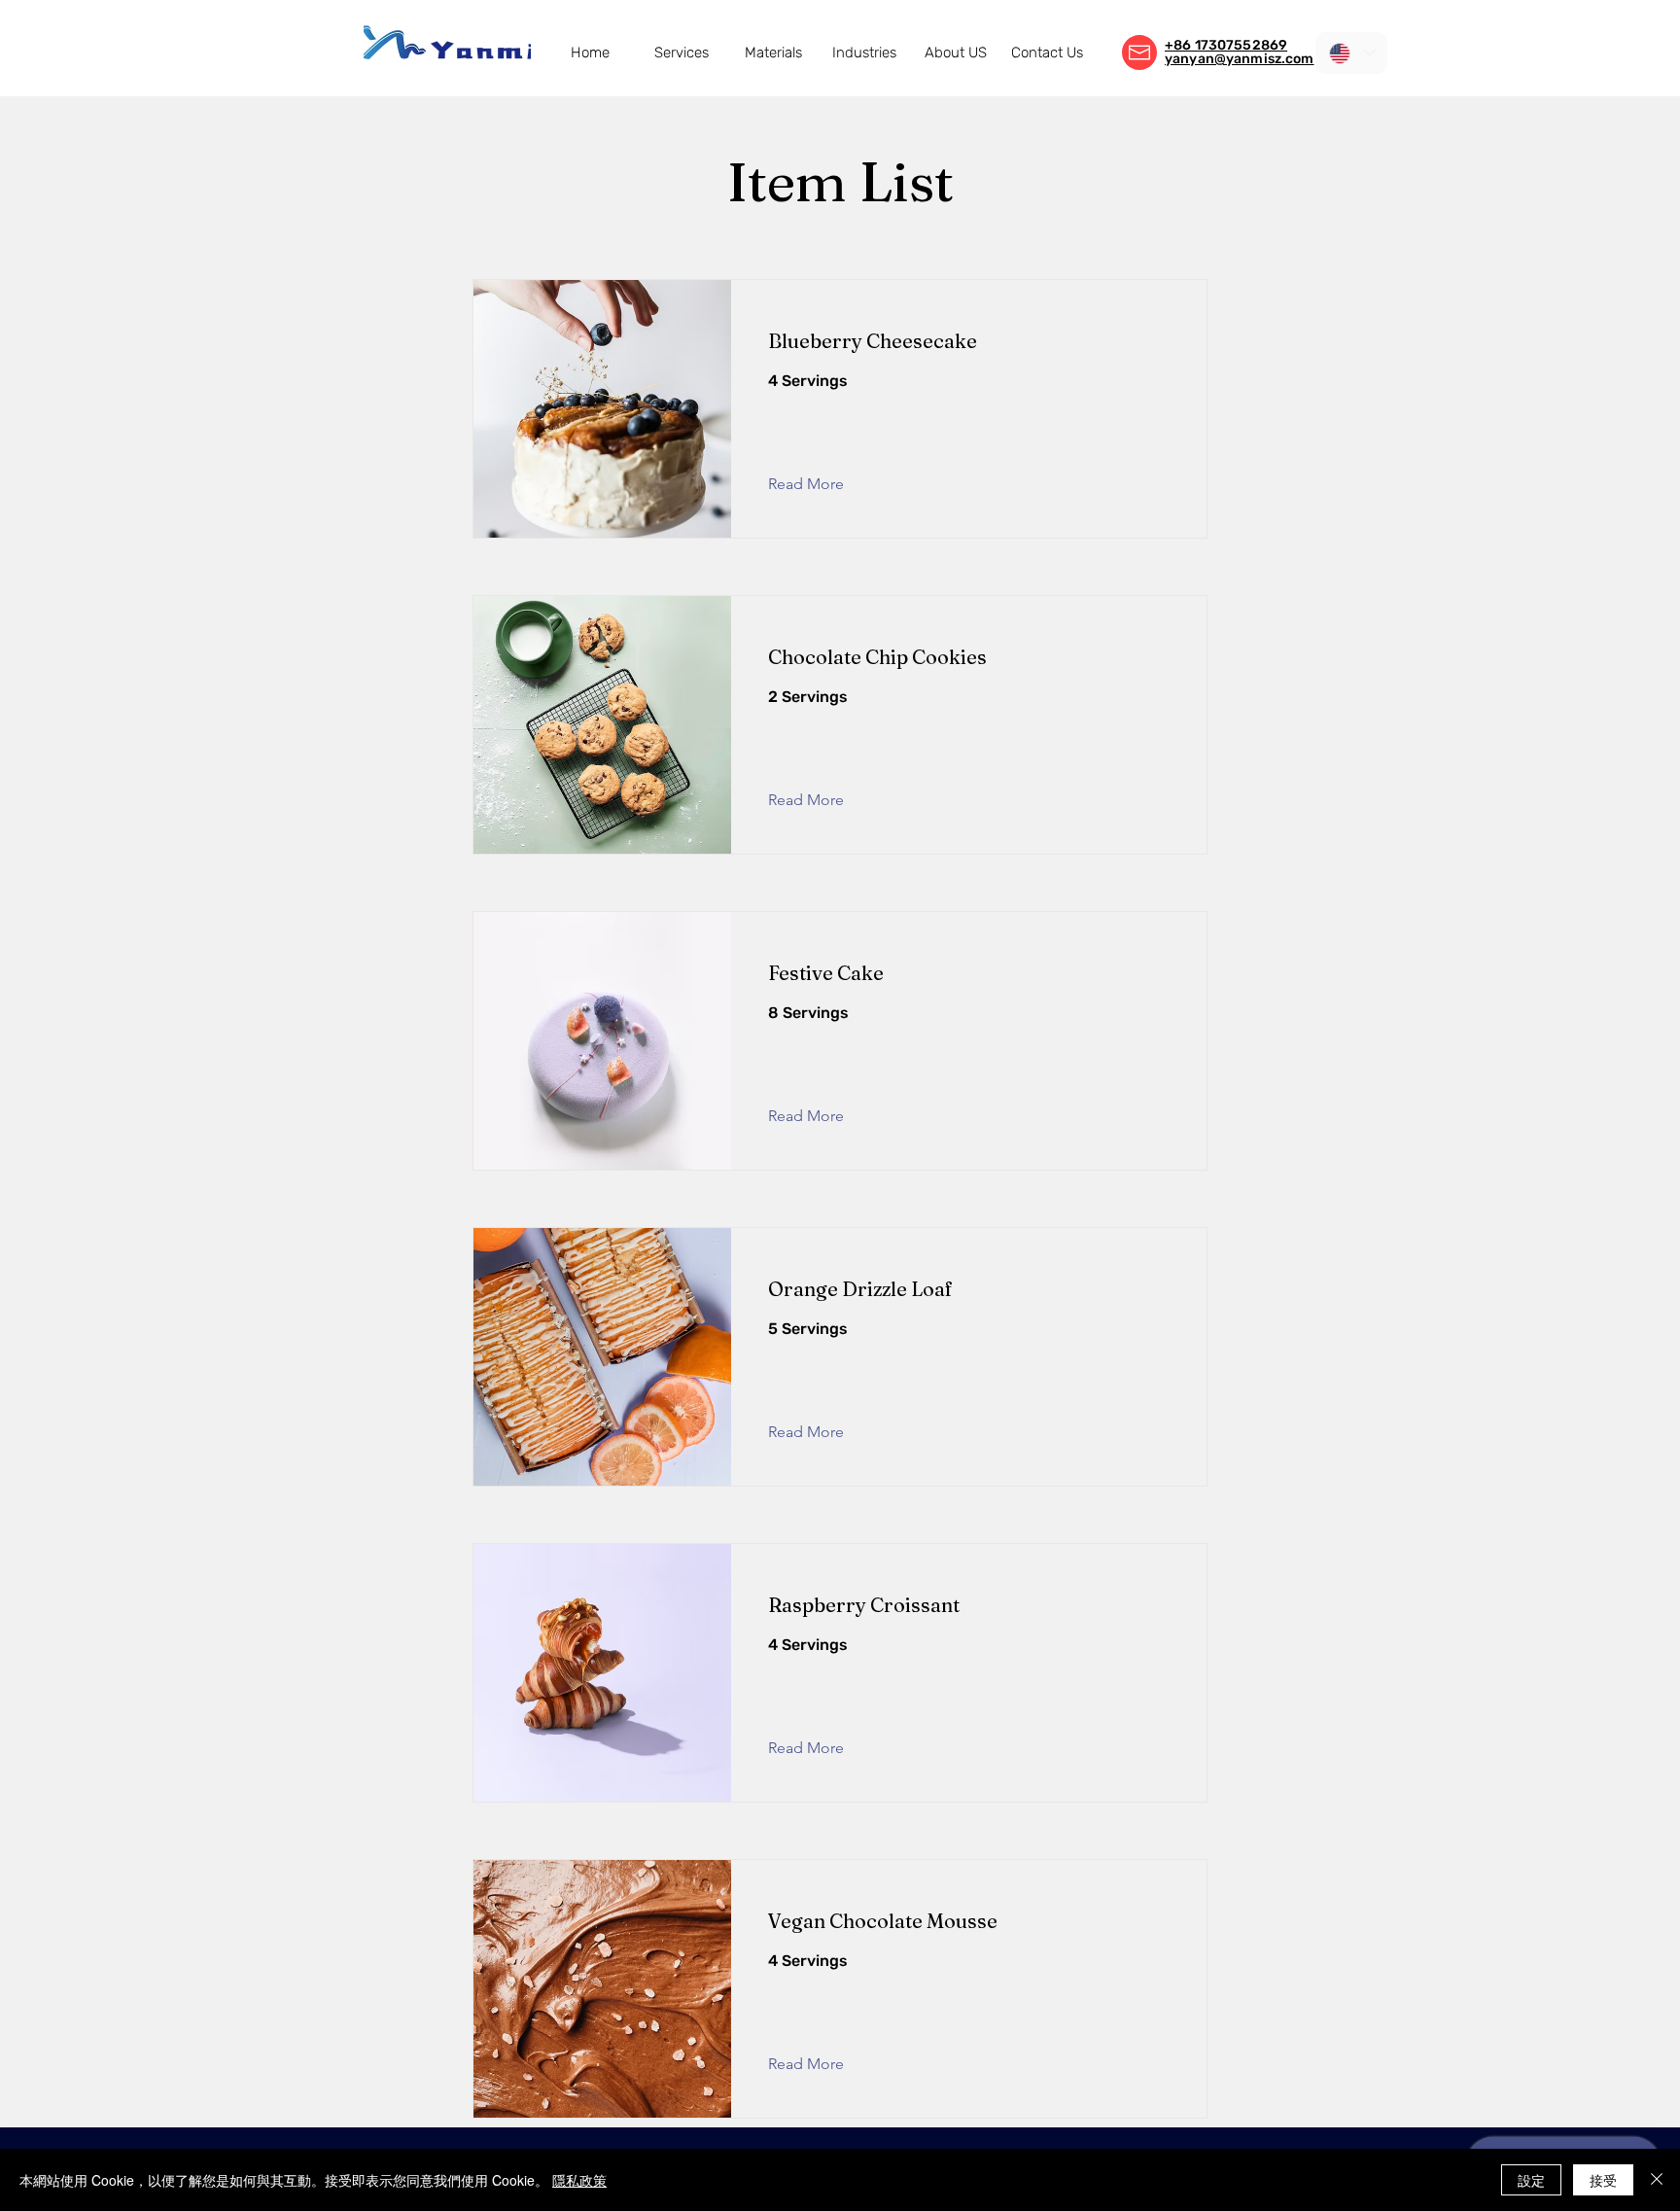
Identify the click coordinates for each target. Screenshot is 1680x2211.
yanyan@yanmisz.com (1240, 59)
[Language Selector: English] (1351, 53)
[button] (682, 53)
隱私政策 (579, 2180)
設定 (1531, 2180)
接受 (1603, 2180)
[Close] (1657, 2180)
